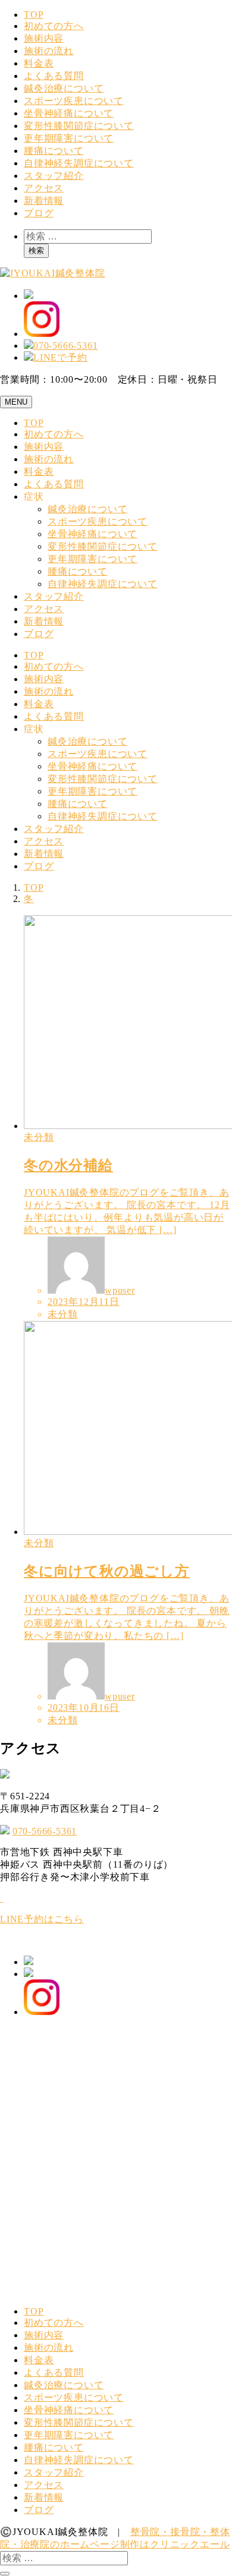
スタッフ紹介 (54, 176)
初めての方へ (54, 26)
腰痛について (54, 151)
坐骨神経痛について (69, 113)
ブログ (39, 213)
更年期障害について (69, 138)
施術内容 (44, 38)
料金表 (39, 63)
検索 (36, 250)
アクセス (44, 188)
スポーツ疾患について (74, 101)
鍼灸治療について (64, 88)
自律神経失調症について (79, 163)
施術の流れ (49, 51)
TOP (34, 15)
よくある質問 (54, 76)
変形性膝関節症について (79, 126)
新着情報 (44, 201)
